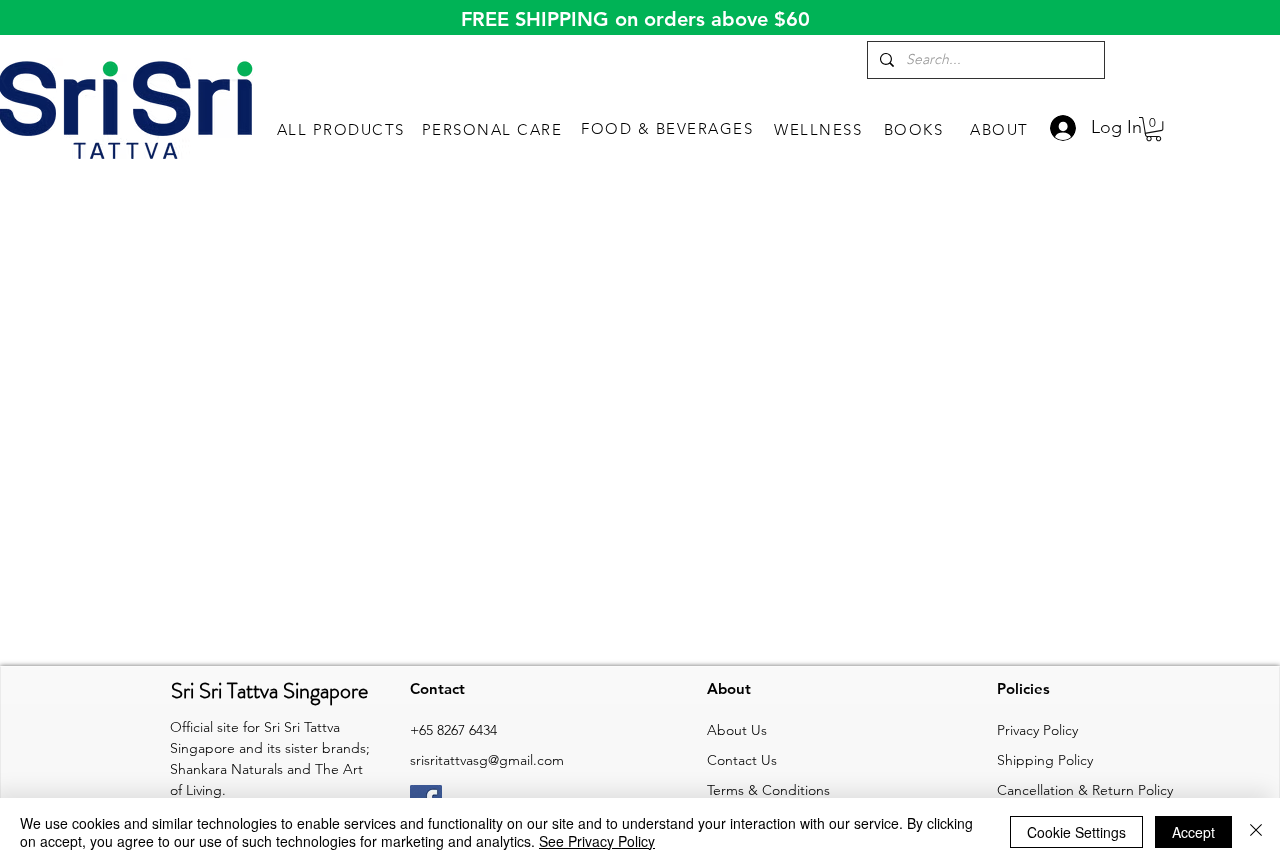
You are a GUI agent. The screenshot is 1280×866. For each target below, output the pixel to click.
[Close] (1256, 832)
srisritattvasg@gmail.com (487, 760)
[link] (1153, 129)
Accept (1193, 832)
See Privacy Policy (597, 841)
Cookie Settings (1076, 832)
